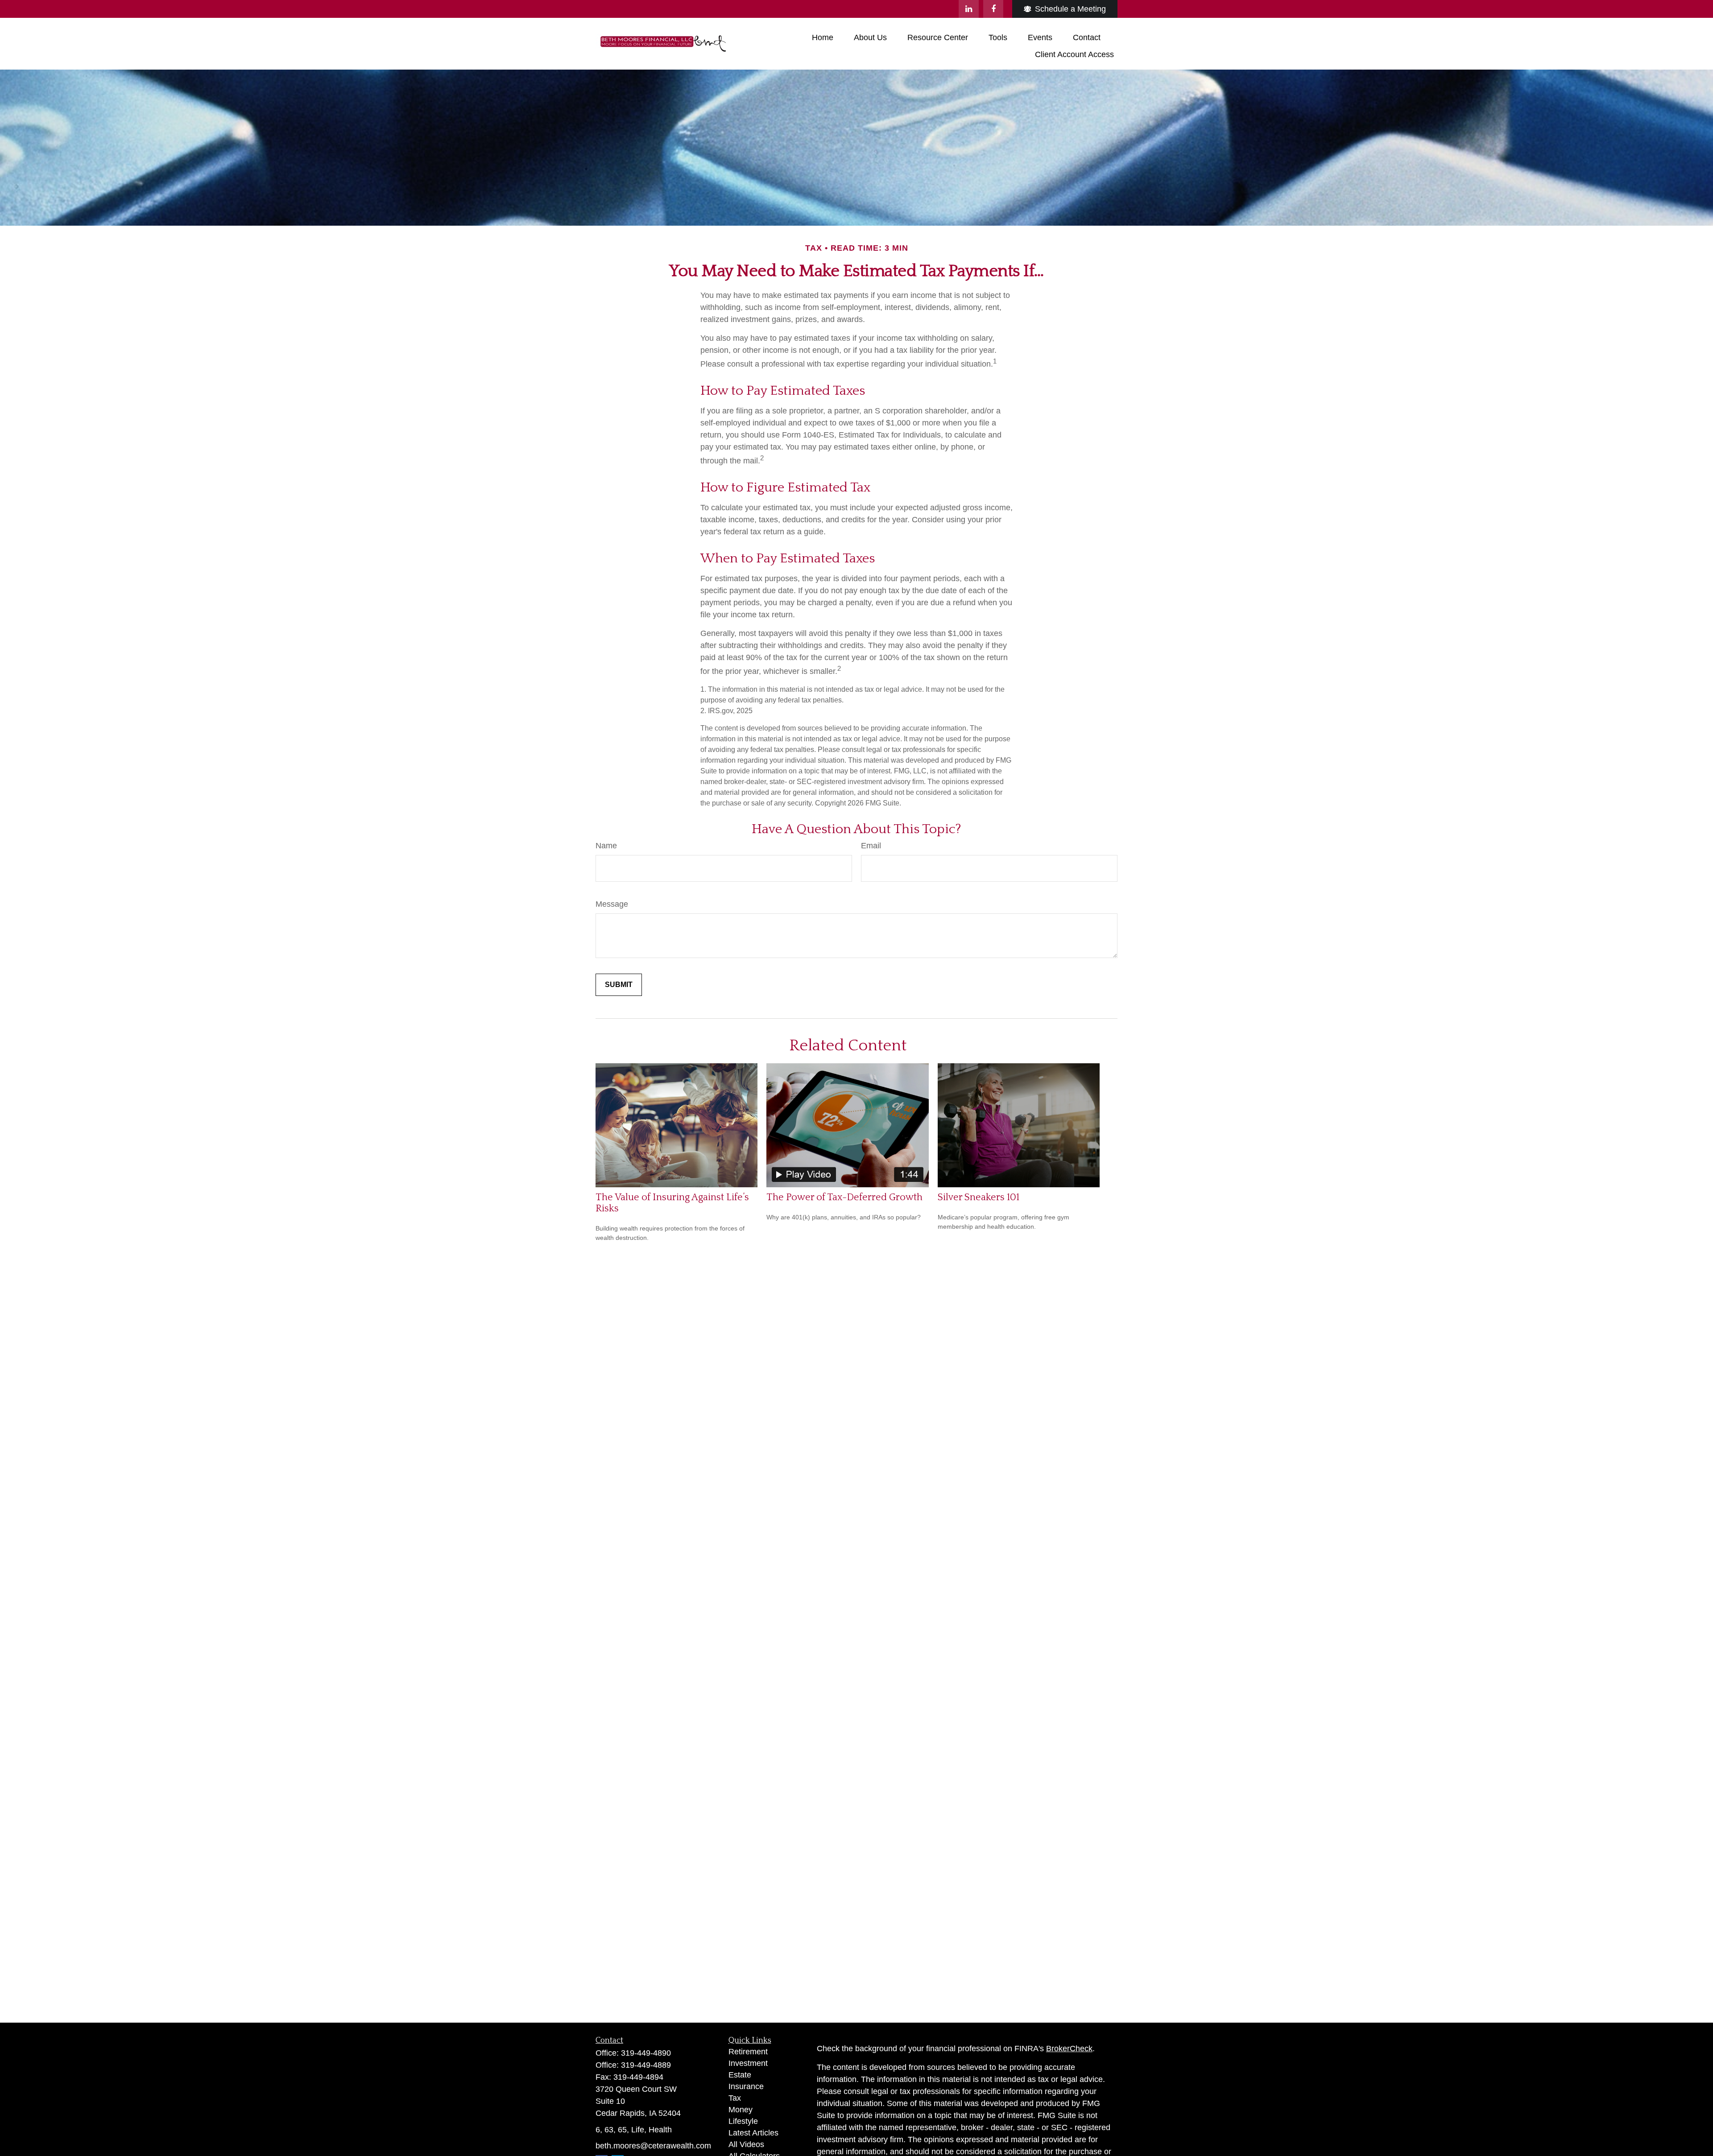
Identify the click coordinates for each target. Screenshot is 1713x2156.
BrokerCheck (1069, 2049)
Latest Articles (753, 2133)
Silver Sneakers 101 (979, 1197)
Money (741, 2110)
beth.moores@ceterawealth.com (653, 2146)
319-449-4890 (646, 2053)
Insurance (746, 2086)
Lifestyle (743, 2121)
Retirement (748, 2052)
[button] (823, 37)
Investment (748, 2063)
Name (606, 846)
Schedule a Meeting (1070, 9)
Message (612, 904)
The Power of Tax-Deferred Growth (844, 1197)
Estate (740, 2075)
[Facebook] (993, 9)
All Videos (746, 2144)
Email (871, 846)
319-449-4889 (646, 2065)
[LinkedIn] (969, 9)
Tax (735, 2098)
